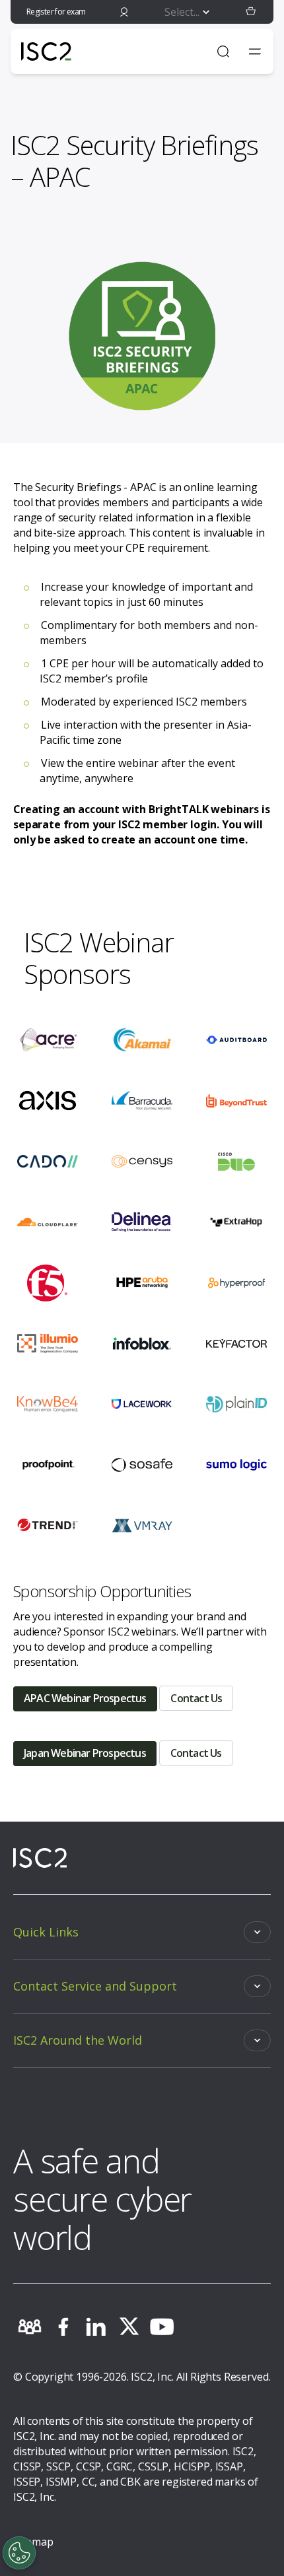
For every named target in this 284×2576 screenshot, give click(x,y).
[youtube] (162, 2327)
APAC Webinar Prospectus (85, 1698)
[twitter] (129, 2327)
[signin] (124, 12)
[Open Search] (223, 51)
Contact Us (196, 1698)
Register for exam (56, 12)
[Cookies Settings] (19, 2553)
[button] (251, 12)
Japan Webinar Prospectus (85, 1753)
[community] (30, 2327)
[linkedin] (96, 2327)
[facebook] (63, 2327)
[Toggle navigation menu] (255, 51)
